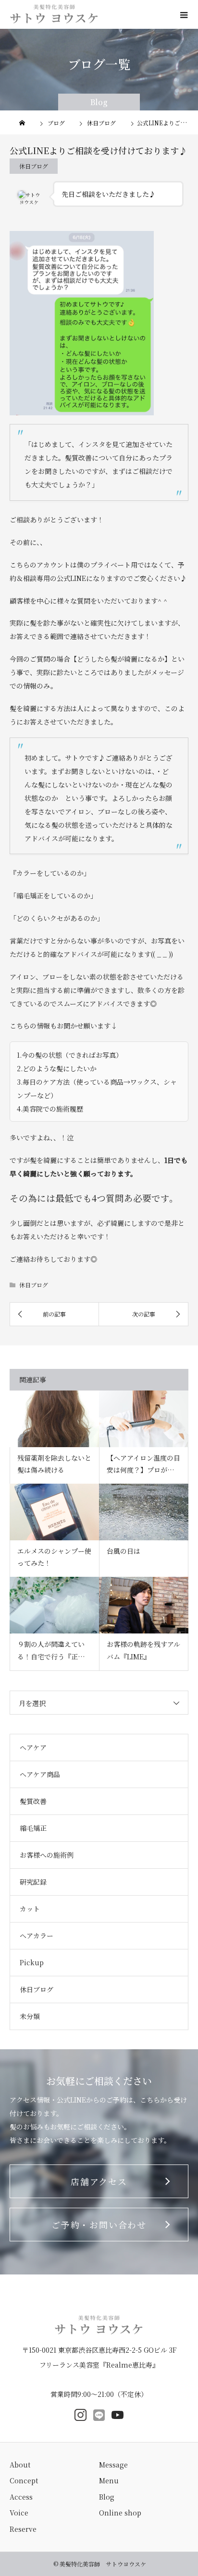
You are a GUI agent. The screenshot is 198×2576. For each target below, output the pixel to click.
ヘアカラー (37, 1935)
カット (30, 1909)
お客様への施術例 (47, 1855)
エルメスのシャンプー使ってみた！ (54, 1557)
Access (21, 2497)
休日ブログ (34, 166)
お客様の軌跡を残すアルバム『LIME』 (143, 1650)
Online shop (120, 2513)
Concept (24, 2480)
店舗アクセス (99, 2181)
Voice (19, 2513)
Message (113, 2465)
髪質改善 (33, 1801)
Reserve (23, 2529)
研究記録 (33, 1882)
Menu (109, 2480)
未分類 (30, 2016)
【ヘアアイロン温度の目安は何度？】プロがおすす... (144, 1464)
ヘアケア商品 (40, 1774)
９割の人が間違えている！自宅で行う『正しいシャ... (54, 1651)
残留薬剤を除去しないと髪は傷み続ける (54, 1464)
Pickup (32, 1962)
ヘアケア (33, 1747)
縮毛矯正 (33, 1828)
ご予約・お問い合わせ (99, 2225)
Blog (107, 2497)
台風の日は (124, 1551)
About (20, 2465)
